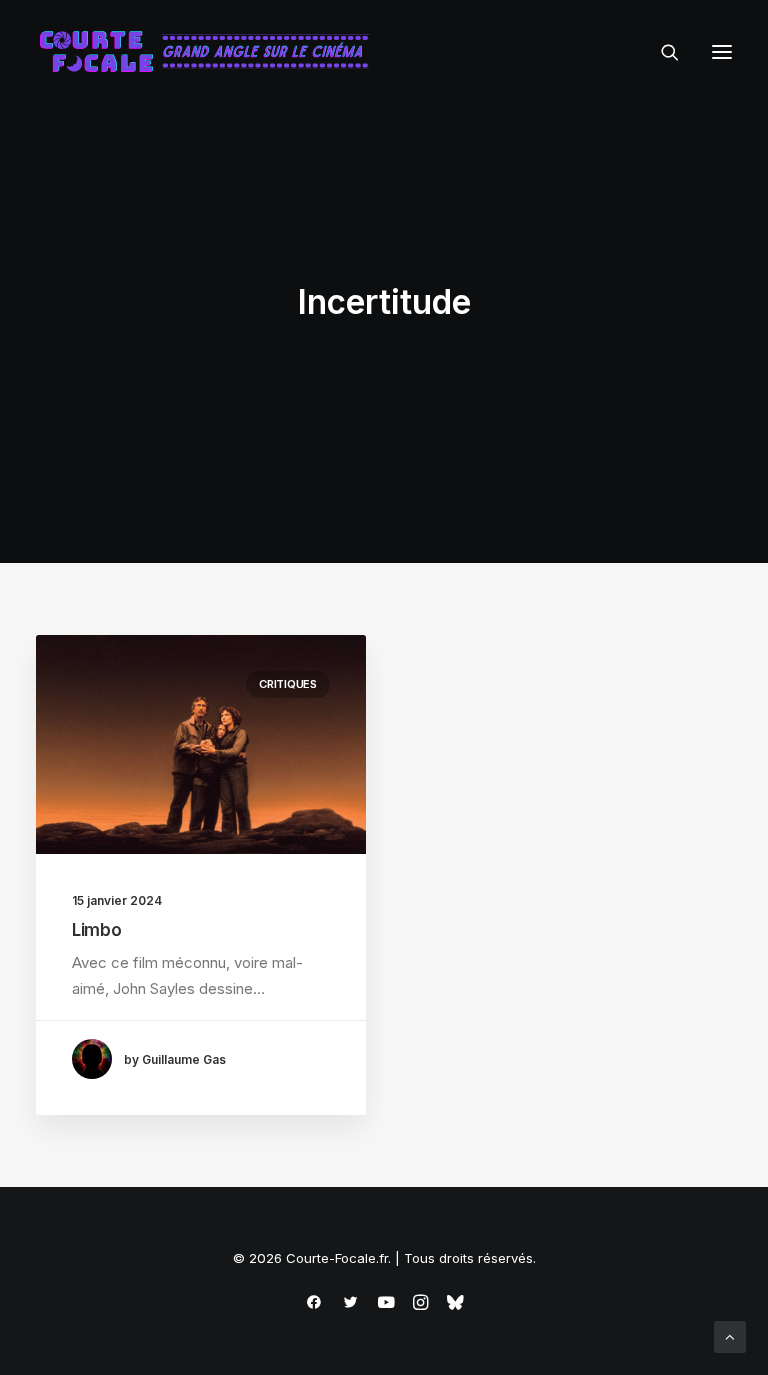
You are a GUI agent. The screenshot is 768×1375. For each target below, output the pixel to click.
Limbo (96, 930)
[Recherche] (661, 52)
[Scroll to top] (730, 1335)
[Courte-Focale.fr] (211, 52)
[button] (722, 52)
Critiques (288, 684)
